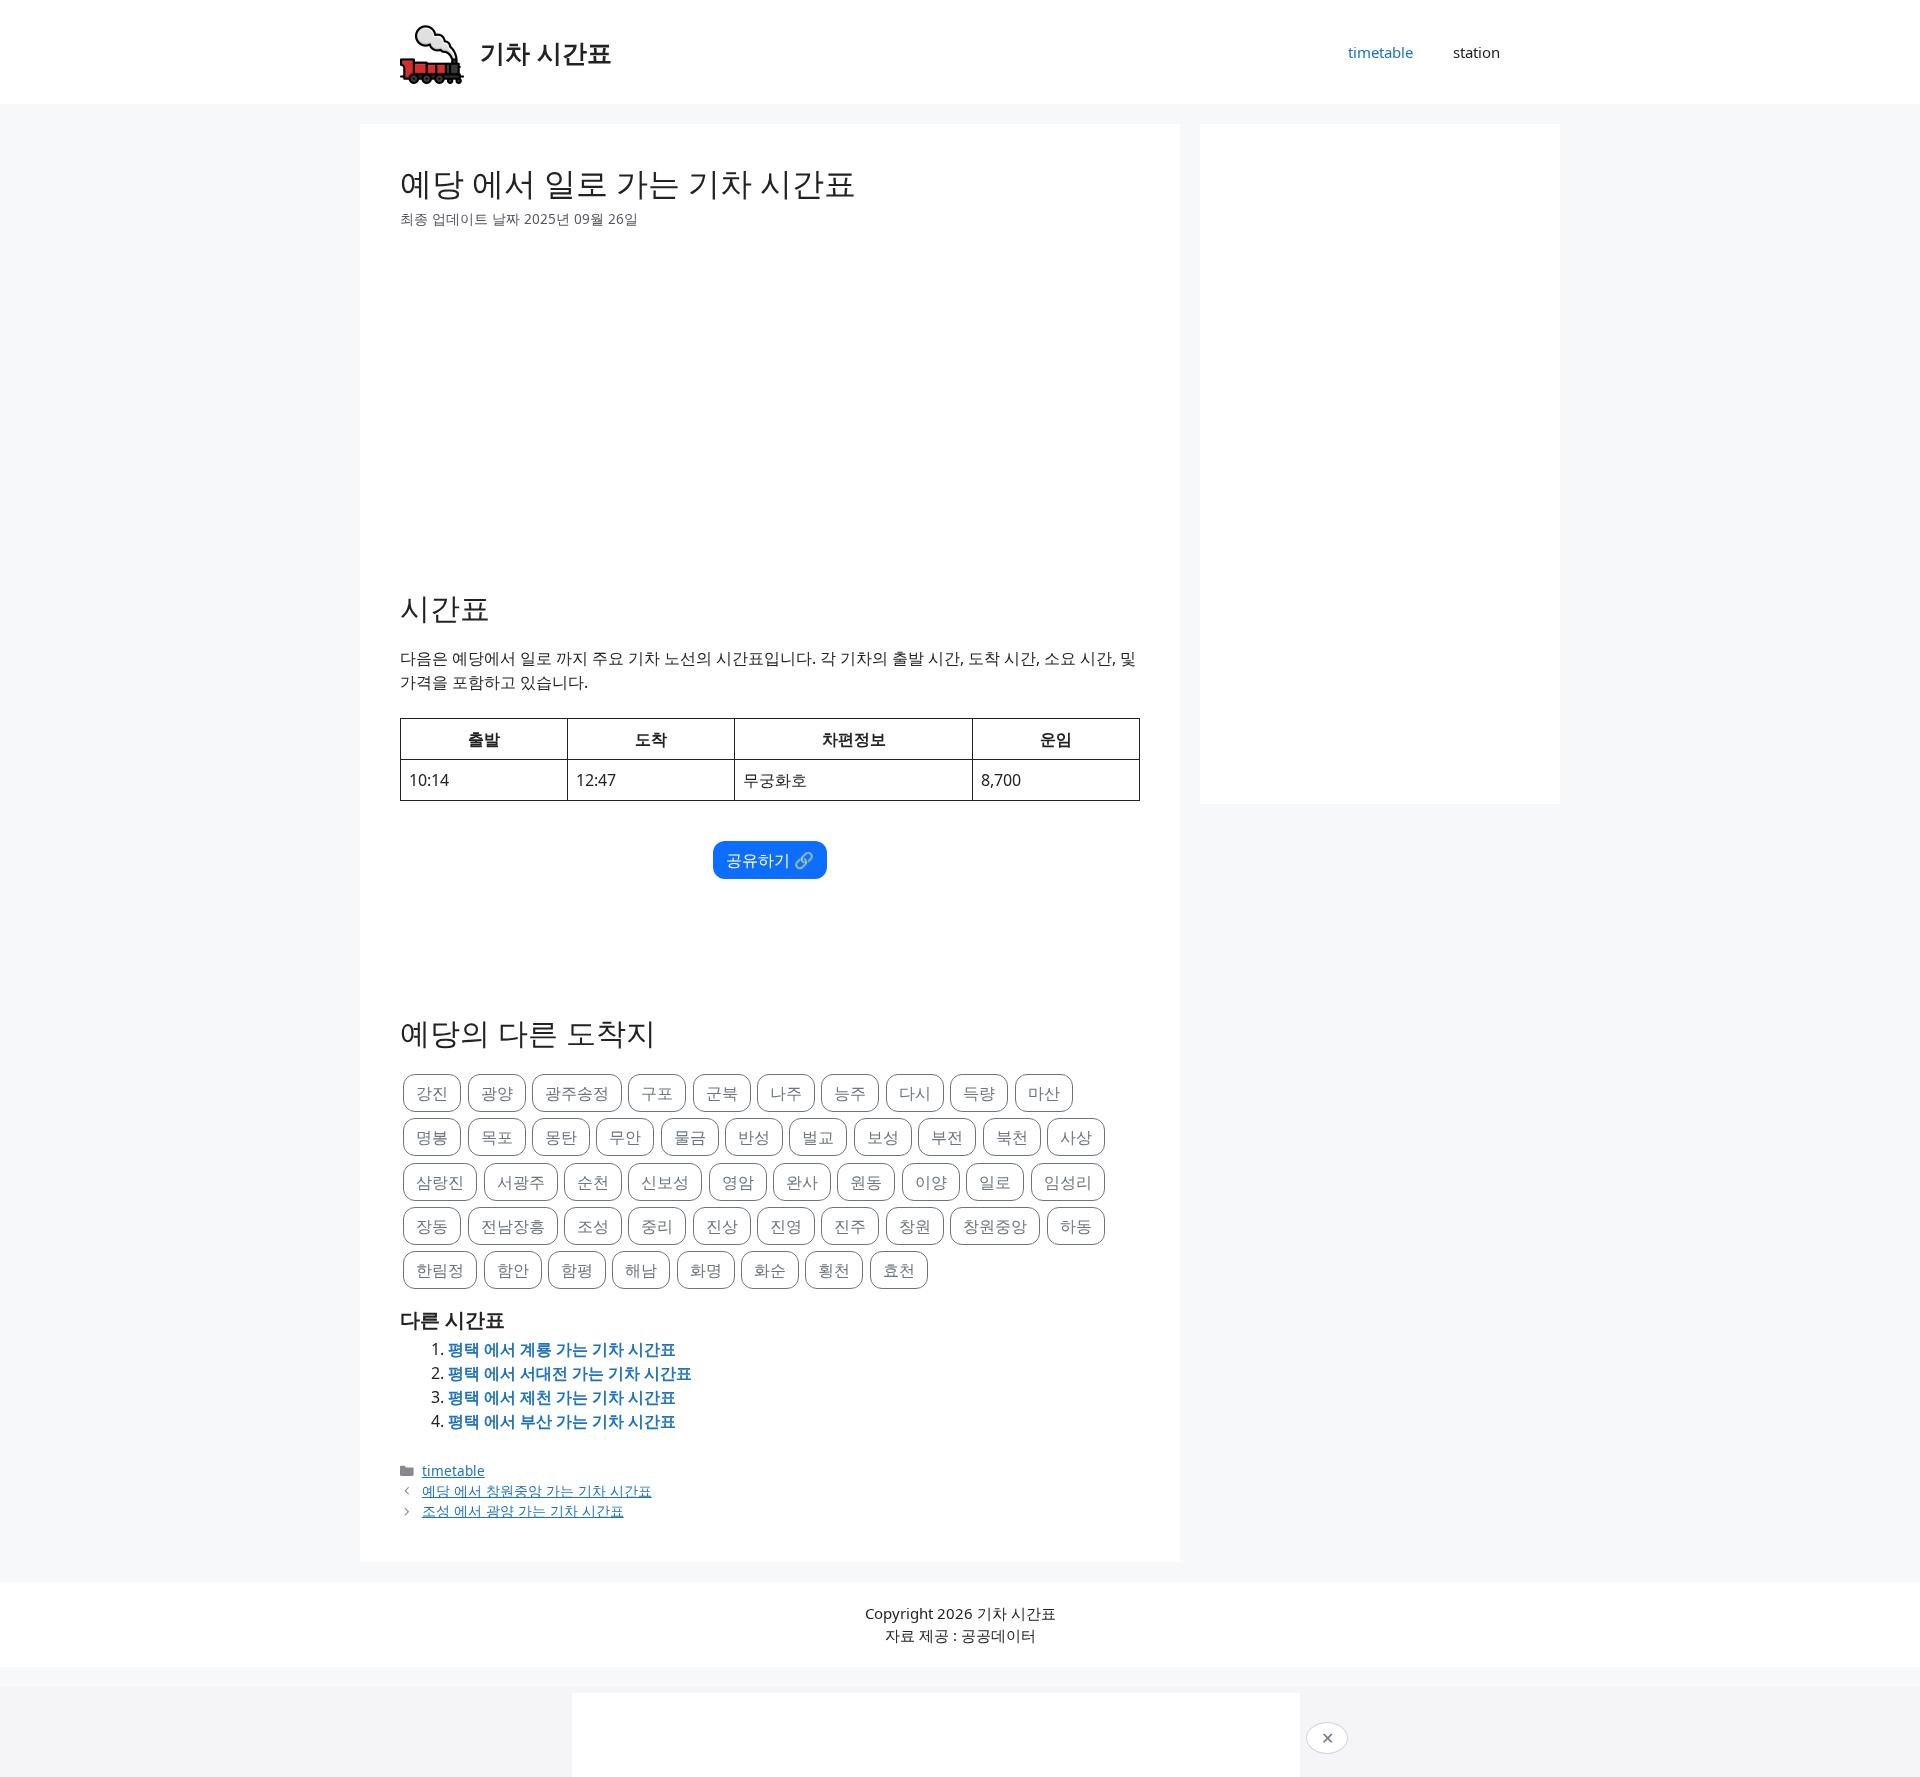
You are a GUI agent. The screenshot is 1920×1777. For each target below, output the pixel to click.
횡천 (834, 1270)
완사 (802, 1182)
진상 (722, 1226)
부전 (947, 1137)
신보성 (665, 1182)
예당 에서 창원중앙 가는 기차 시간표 (537, 1490)
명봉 (432, 1137)
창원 (915, 1226)
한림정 (440, 1270)
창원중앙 (995, 1226)
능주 (850, 1093)
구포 (657, 1093)
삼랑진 (440, 1182)
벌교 (818, 1137)
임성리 (1068, 1182)
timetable (1380, 52)
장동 (432, 1226)
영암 (738, 1182)
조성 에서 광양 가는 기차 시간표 (523, 1510)
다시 (915, 1093)
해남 (641, 1270)
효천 (899, 1270)
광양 (497, 1093)
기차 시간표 (546, 52)
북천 (1012, 1137)
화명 (706, 1270)
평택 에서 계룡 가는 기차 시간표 (562, 1349)
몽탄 (561, 1137)
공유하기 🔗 (770, 860)
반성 (754, 1137)
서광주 (521, 1182)
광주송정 (577, 1093)
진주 (850, 1226)
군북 (722, 1093)
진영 (786, 1226)
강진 (432, 1093)
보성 (883, 1137)
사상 (1076, 1137)
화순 (770, 1270)
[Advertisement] (770, 402)
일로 (995, 1182)
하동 (1076, 1226)
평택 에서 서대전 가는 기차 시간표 (570, 1373)
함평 (577, 1270)
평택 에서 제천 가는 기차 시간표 (562, 1397)
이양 (931, 1182)
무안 (625, 1137)
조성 (593, 1226)
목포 (497, 1137)
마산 (1044, 1093)
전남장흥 (513, 1226)
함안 (513, 1270)
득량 (979, 1093)
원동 (866, 1182)
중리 (657, 1226)
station (1476, 52)
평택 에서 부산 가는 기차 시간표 (562, 1421)
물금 (690, 1137)
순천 (593, 1182)
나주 (786, 1093)
